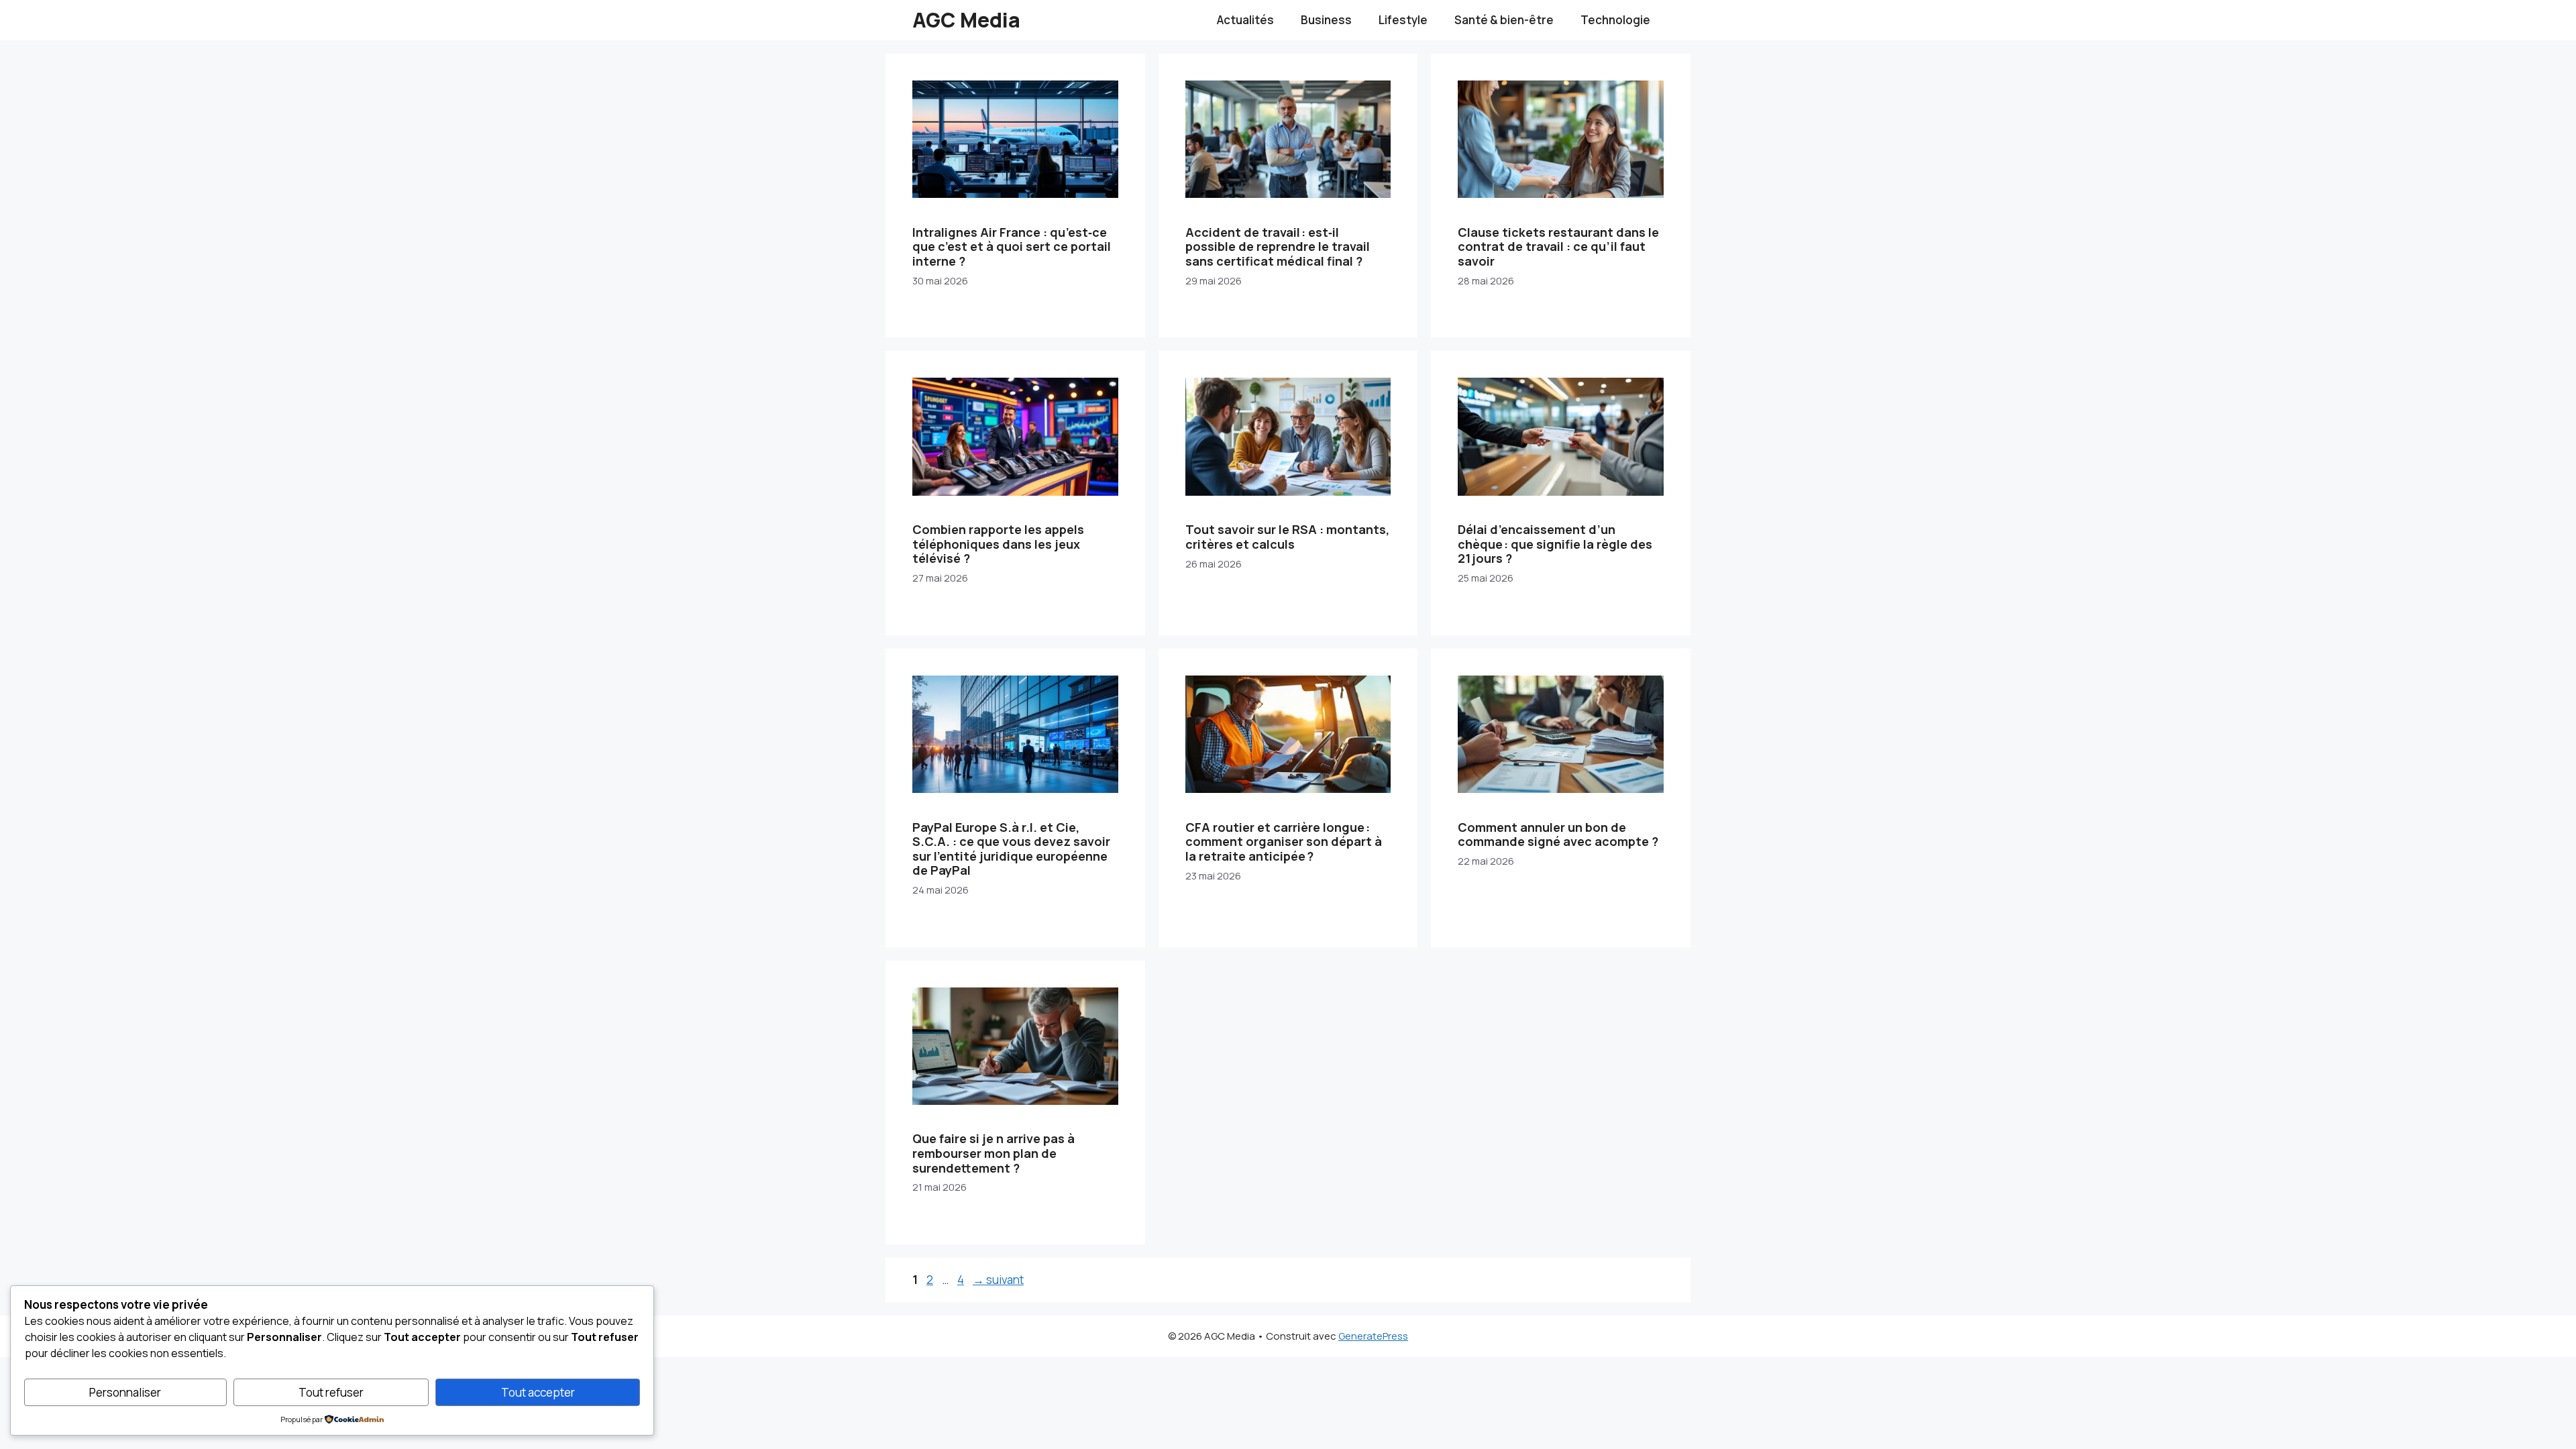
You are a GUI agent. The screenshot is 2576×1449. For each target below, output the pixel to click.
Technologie (1615, 20)
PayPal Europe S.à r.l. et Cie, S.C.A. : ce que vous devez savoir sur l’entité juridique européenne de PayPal (1011, 849)
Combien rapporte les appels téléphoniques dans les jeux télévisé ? (998, 544)
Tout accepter (538, 1392)
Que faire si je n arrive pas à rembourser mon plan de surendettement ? (994, 1153)
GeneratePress (1373, 1336)
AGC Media (966, 20)
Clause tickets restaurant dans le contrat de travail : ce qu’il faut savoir (1558, 247)
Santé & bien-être (1504, 20)
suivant (998, 1280)
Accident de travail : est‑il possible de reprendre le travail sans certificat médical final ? (1278, 247)
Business (1326, 20)
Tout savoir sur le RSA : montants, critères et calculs (1287, 537)
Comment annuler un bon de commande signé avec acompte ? (1558, 835)
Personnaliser (125, 1392)
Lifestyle (1403, 20)
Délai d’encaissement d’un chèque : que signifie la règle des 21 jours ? (1555, 544)
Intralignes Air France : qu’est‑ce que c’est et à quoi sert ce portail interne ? (1012, 247)
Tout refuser (331, 1392)
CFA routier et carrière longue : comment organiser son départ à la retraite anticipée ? (1284, 842)
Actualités (1245, 20)
